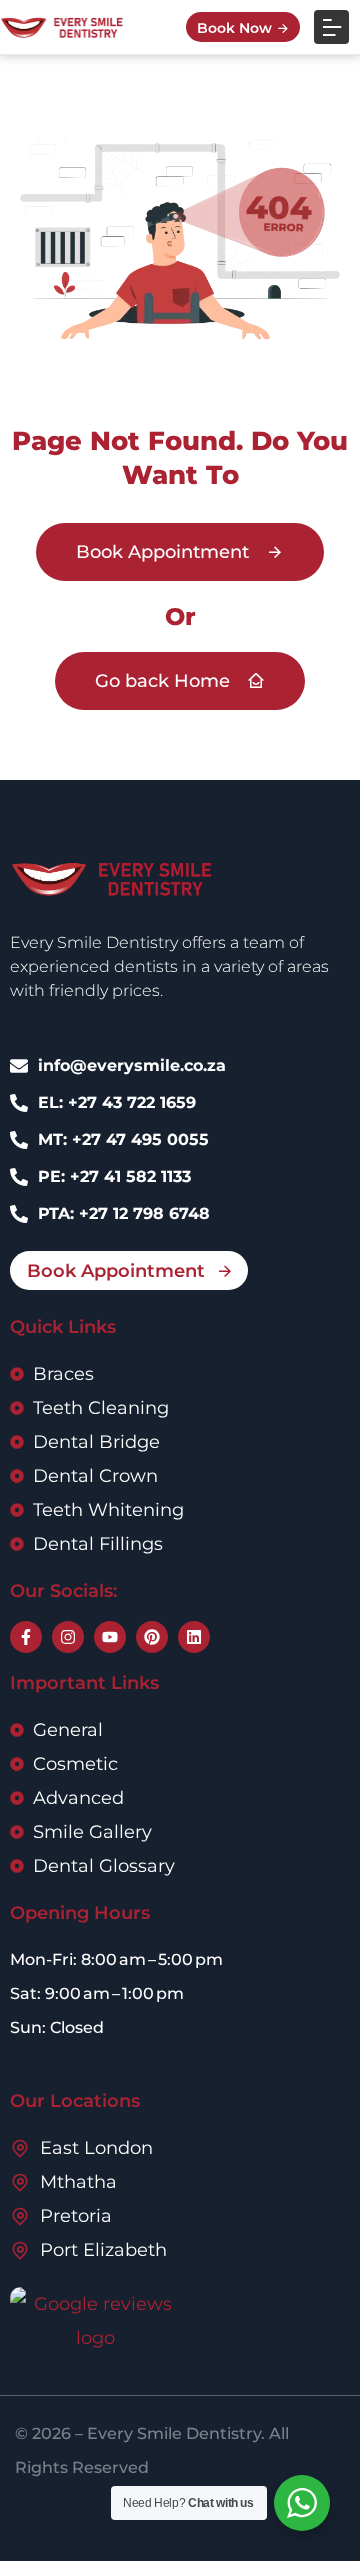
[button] (331, 27)
